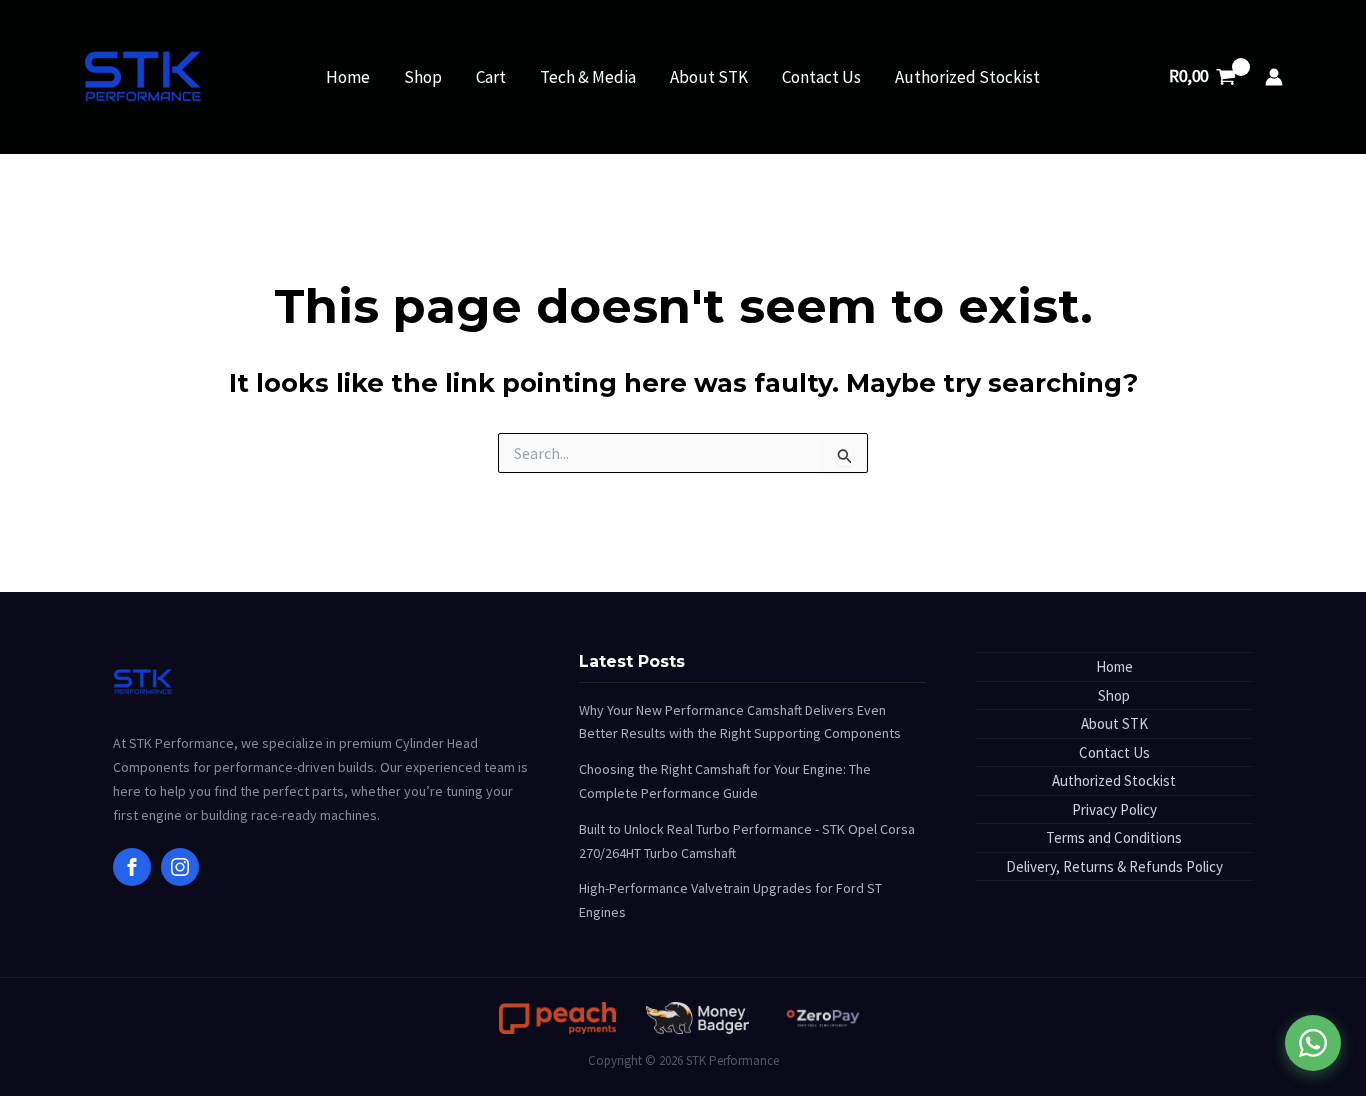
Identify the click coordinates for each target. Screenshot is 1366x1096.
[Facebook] (132, 867)
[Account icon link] (1274, 77)
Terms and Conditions (1114, 837)
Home (348, 77)
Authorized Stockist (967, 77)
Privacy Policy (1114, 809)
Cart (491, 77)
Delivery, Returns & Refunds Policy (1114, 866)
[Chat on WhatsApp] (1313, 1043)
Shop (423, 77)
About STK (709, 77)
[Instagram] (180, 867)
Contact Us (821, 77)
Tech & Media (588, 77)
